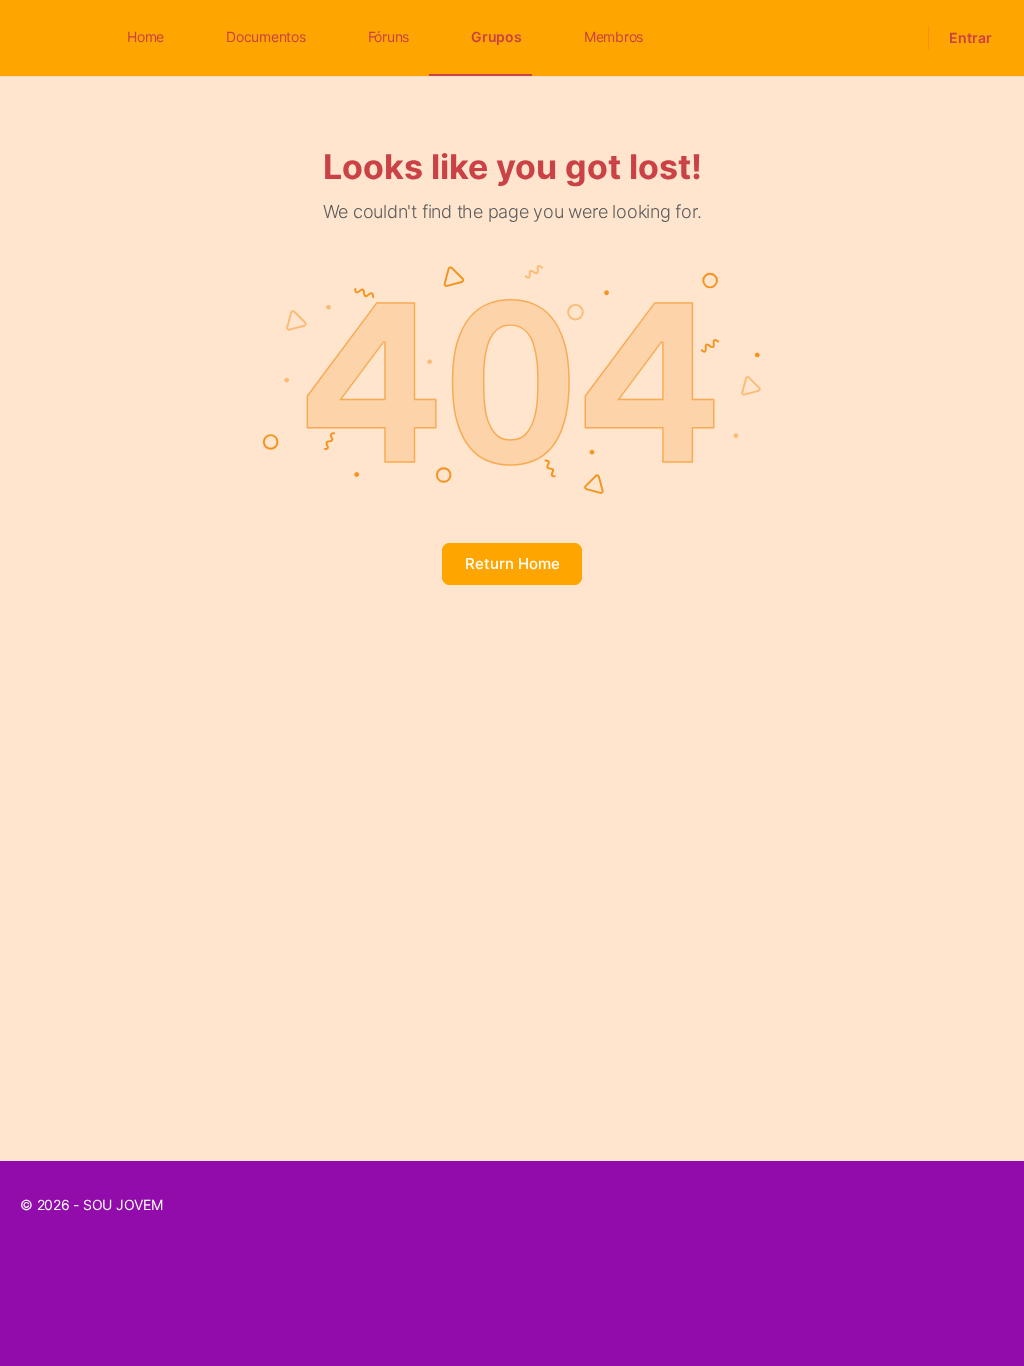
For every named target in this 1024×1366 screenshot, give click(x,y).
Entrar (970, 37)
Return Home (512, 563)
